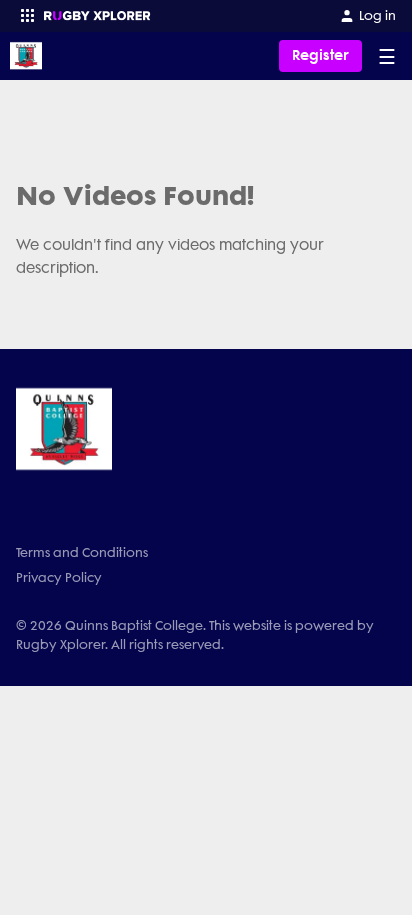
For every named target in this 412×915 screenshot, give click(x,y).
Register (320, 55)
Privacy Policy (59, 577)
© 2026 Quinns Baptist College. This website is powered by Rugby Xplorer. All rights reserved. (195, 635)
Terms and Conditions (82, 552)
